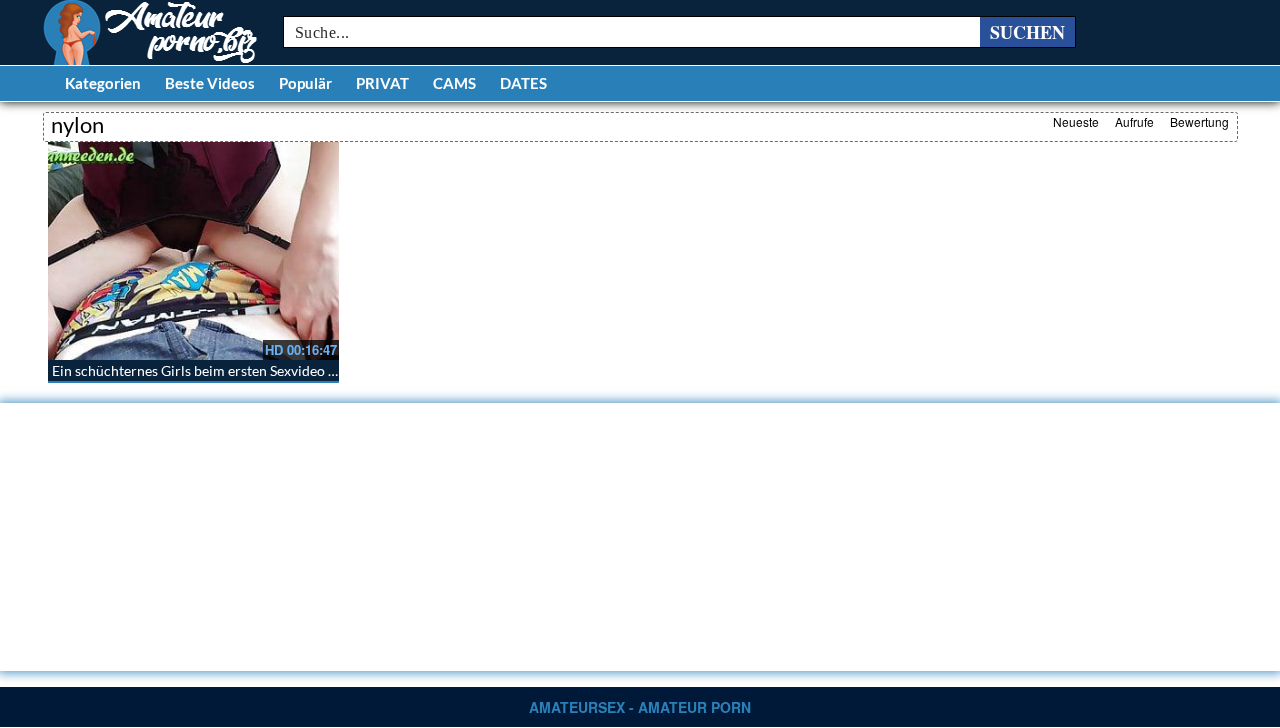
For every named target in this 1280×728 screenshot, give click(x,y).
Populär (305, 83)
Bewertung (1199, 121)
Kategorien (103, 83)
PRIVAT (382, 83)
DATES (523, 83)
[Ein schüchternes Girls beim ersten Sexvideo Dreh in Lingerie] (193, 251)
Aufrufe (1134, 121)
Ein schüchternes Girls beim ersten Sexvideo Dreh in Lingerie (240, 370)
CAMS (454, 83)
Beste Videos (210, 83)
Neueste (1076, 121)
